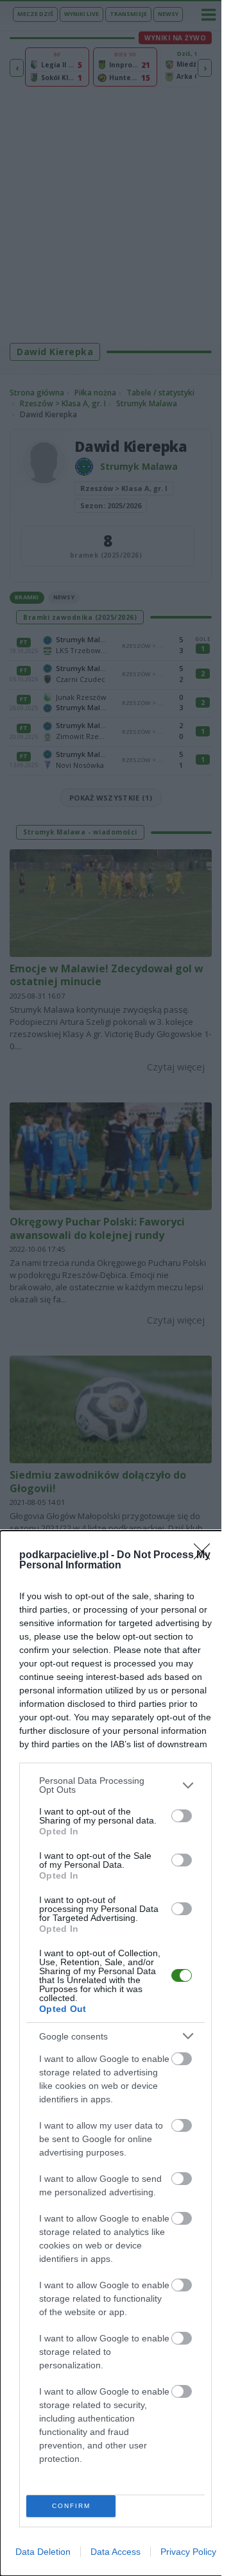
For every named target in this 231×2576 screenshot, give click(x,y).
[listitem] (116, 1785)
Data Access (116, 2552)
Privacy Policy (188, 2552)
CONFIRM (71, 2506)
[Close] (206, 1556)
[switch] (182, 1816)
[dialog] (116, 2053)
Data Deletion (43, 2552)
